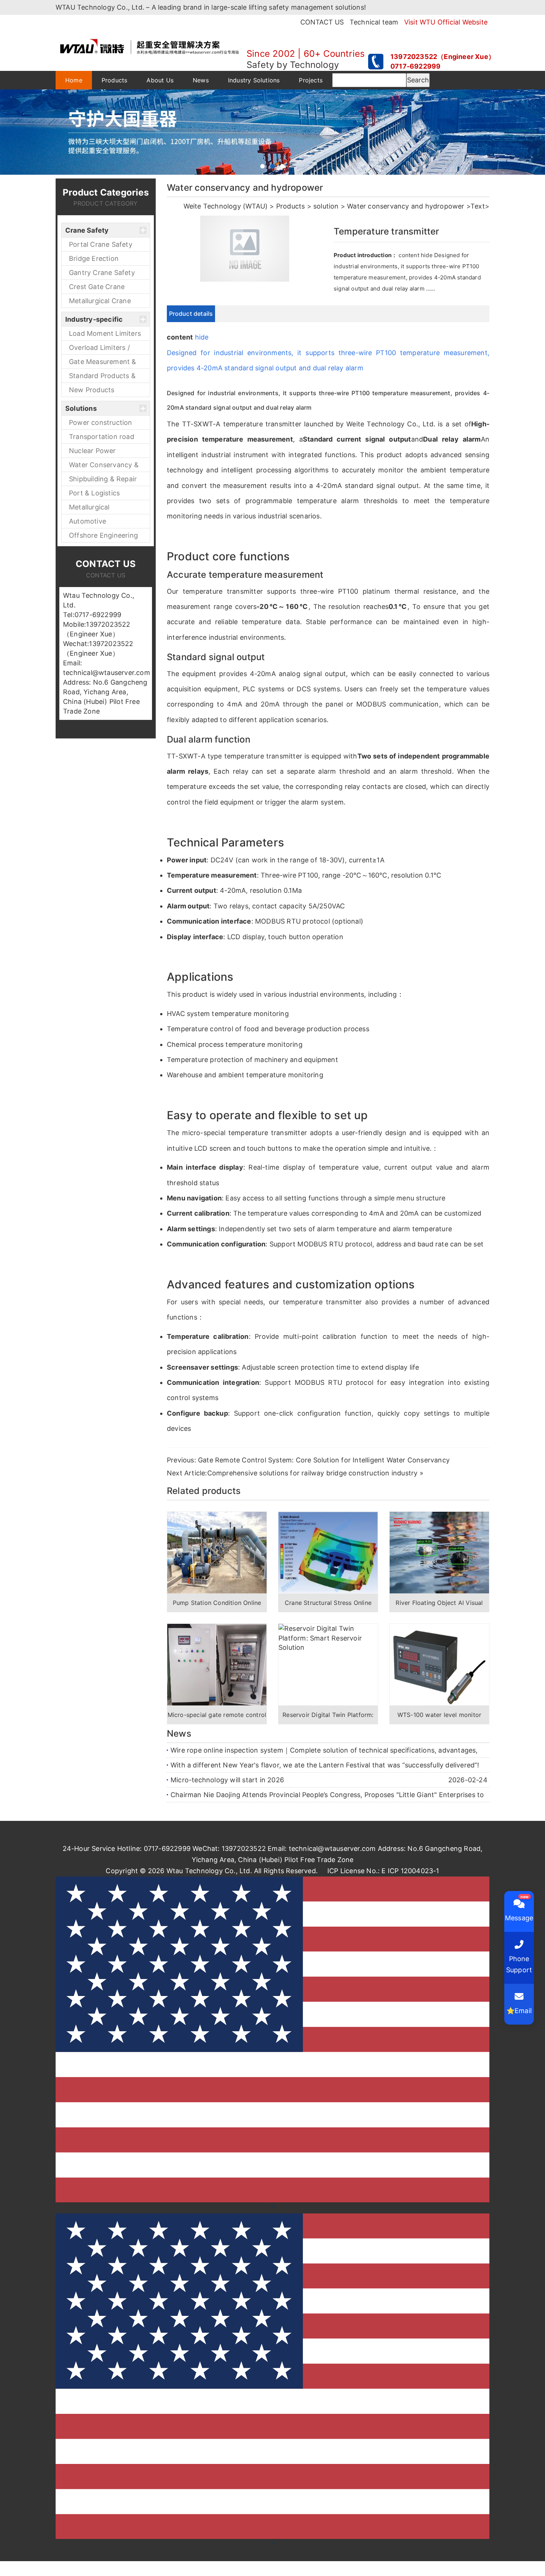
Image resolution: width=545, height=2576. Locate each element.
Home (74, 80)
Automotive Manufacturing (93, 523)
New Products (92, 390)
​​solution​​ (326, 206)
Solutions (81, 408)
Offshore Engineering (103, 535)
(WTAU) (255, 206)
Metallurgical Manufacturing (93, 509)
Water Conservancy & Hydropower (104, 466)
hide (202, 337)
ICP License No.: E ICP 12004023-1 (383, 1871)
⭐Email (519, 2011)
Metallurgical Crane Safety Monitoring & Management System (103, 302)
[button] (272, 2376)
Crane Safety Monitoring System (97, 232)
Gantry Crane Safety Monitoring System (102, 274)
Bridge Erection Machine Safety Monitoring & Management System (103, 260)
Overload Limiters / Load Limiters (99, 349)
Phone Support (519, 1964)
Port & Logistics (94, 493)
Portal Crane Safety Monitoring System (101, 246)
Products (115, 80)
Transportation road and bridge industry (102, 438)
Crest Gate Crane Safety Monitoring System (98, 288)
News (201, 80)
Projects (311, 80)
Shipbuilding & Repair (103, 479)
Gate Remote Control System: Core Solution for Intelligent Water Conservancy (324, 1460)
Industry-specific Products (94, 321)
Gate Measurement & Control (103, 363)
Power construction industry (101, 424)
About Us (160, 80)
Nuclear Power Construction (93, 452)
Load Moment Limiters (105, 333)
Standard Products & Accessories (102, 377)
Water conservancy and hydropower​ (406, 206)
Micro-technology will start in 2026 (227, 1780)
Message (519, 1918)
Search (418, 80)
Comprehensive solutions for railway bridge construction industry (313, 1473)
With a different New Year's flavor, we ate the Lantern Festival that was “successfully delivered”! (325, 1765)
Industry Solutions (254, 80)
